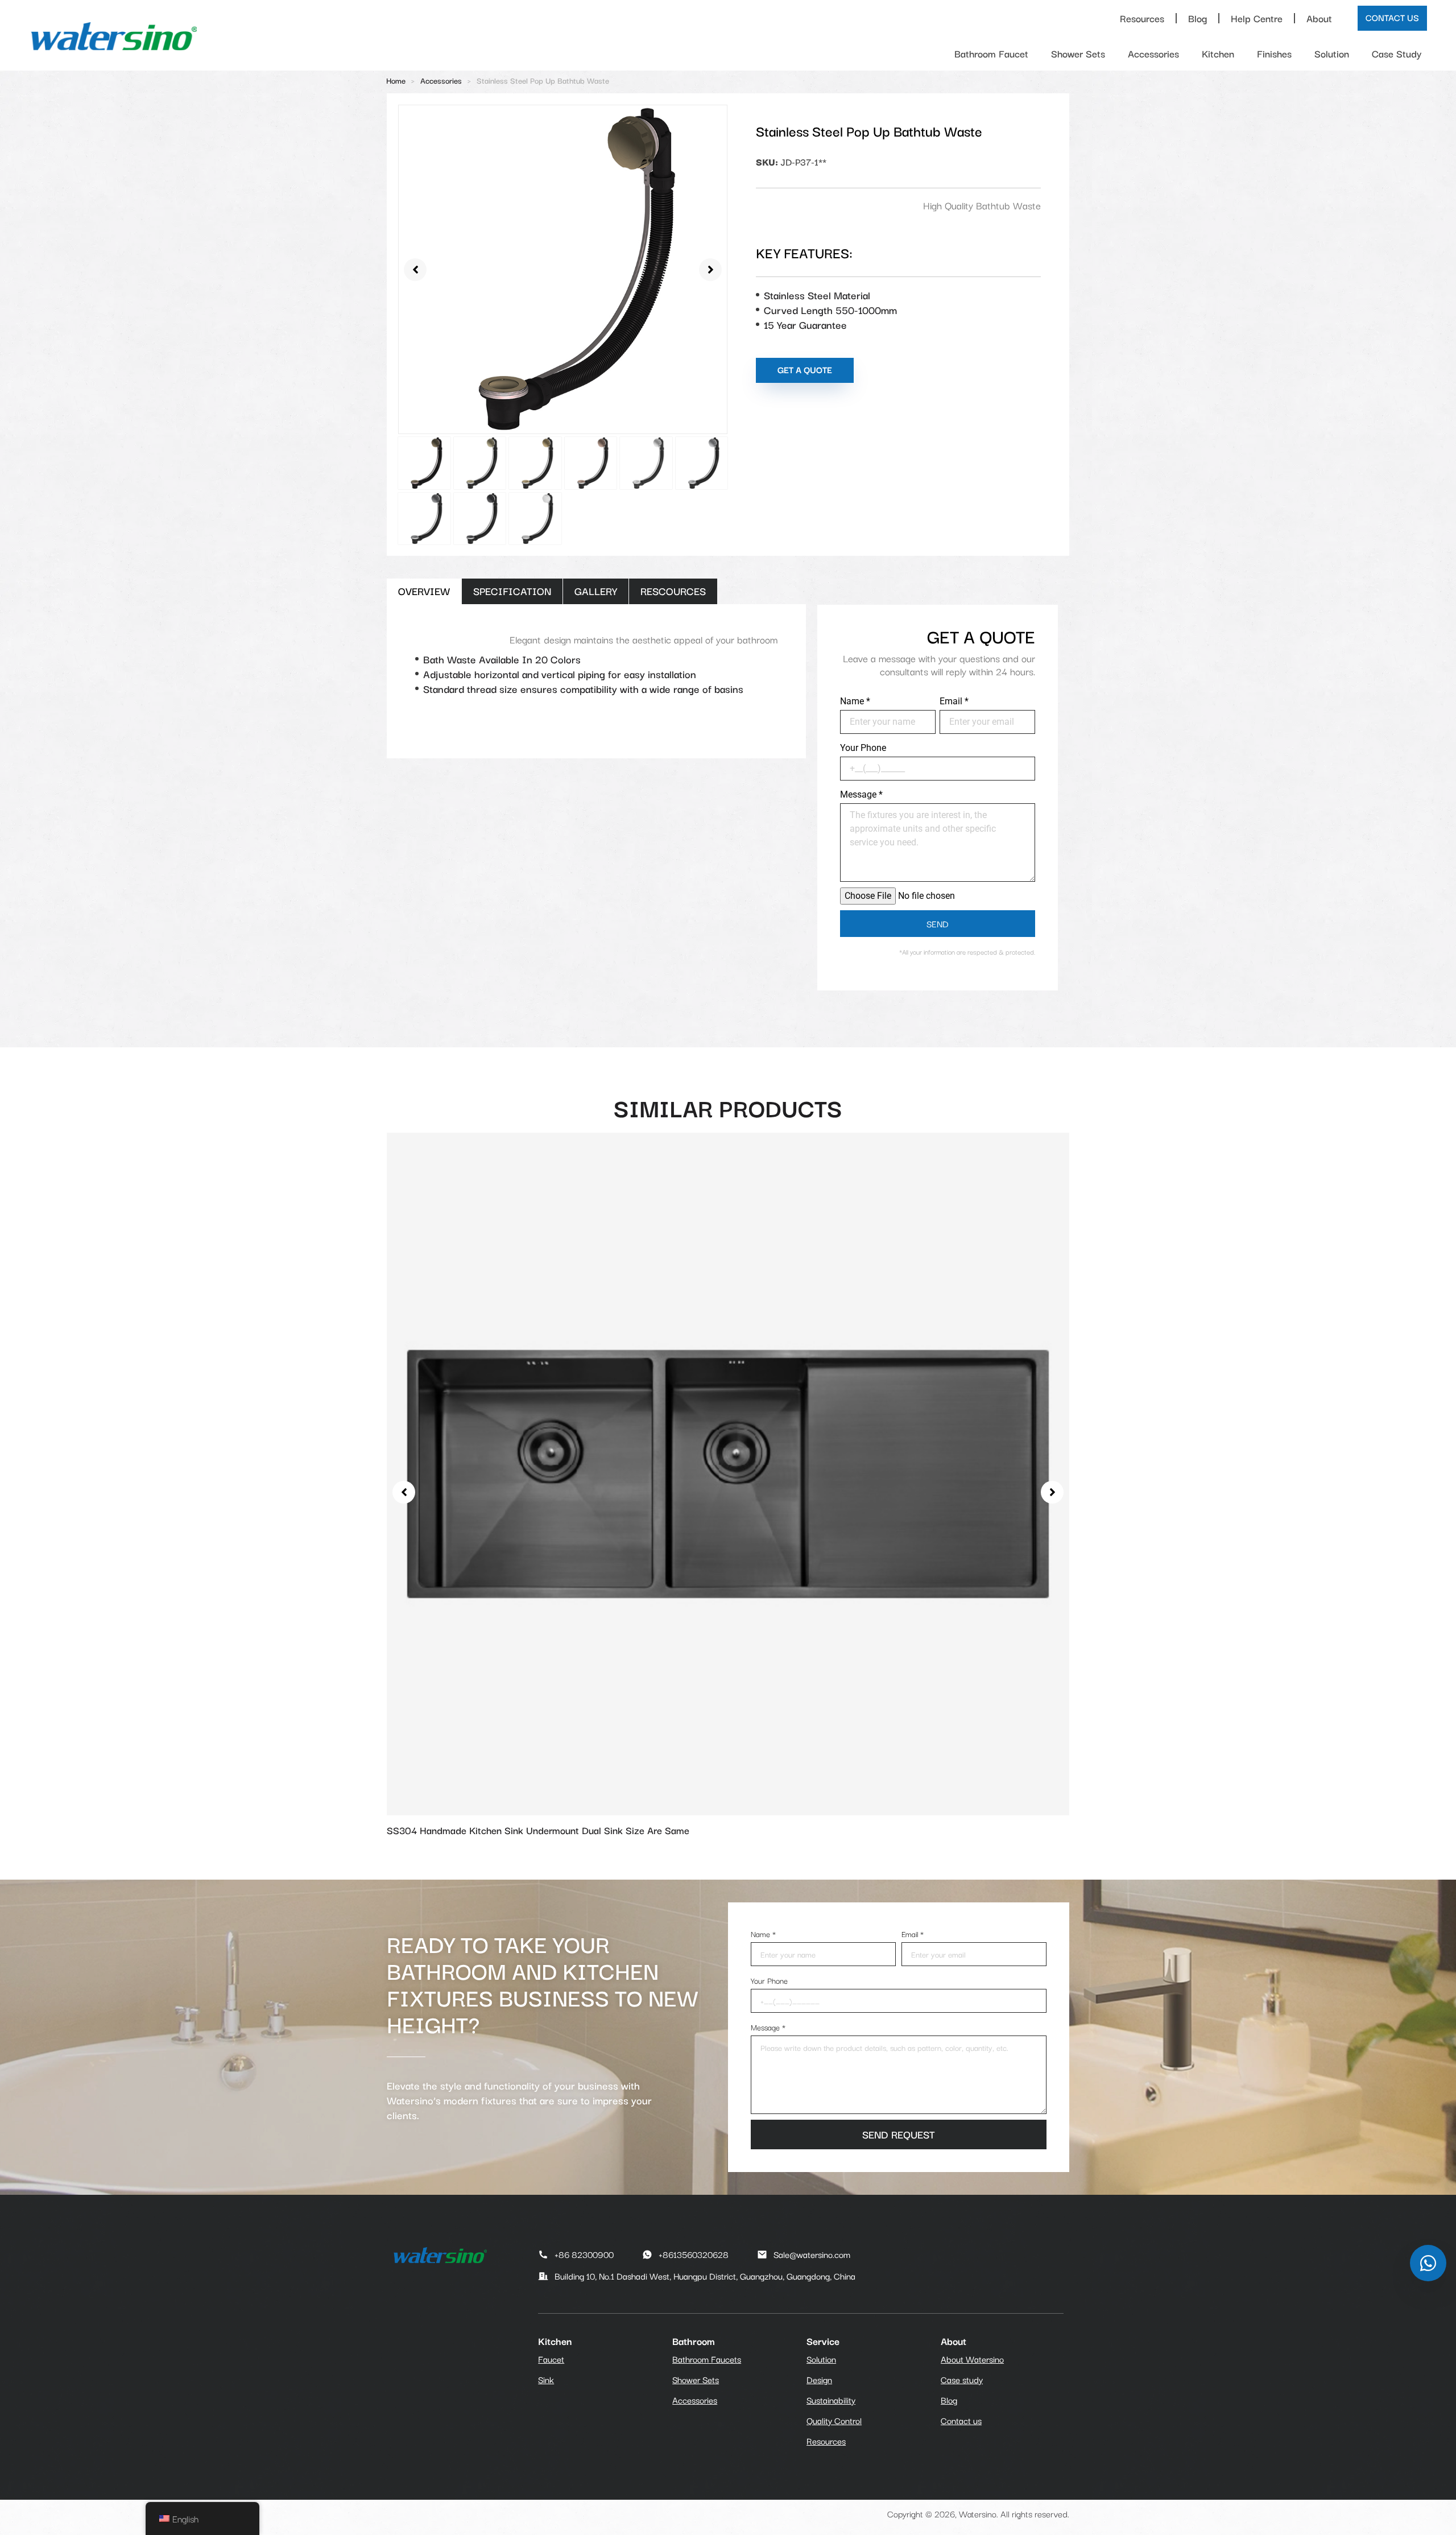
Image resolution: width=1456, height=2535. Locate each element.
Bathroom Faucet (991, 53)
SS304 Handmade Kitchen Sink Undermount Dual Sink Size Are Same (538, 1830)
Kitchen (1218, 53)
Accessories (1153, 53)
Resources (1142, 18)
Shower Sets (1078, 53)
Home (396, 80)
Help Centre (1257, 18)
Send (938, 923)
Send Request (899, 2134)
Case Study (1397, 53)
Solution (1332, 53)
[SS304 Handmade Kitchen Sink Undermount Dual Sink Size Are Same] (728, 1472)
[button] (415, 270)
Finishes (1274, 53)
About (1319, 18)
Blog (1198, 18)
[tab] (424, 591)
